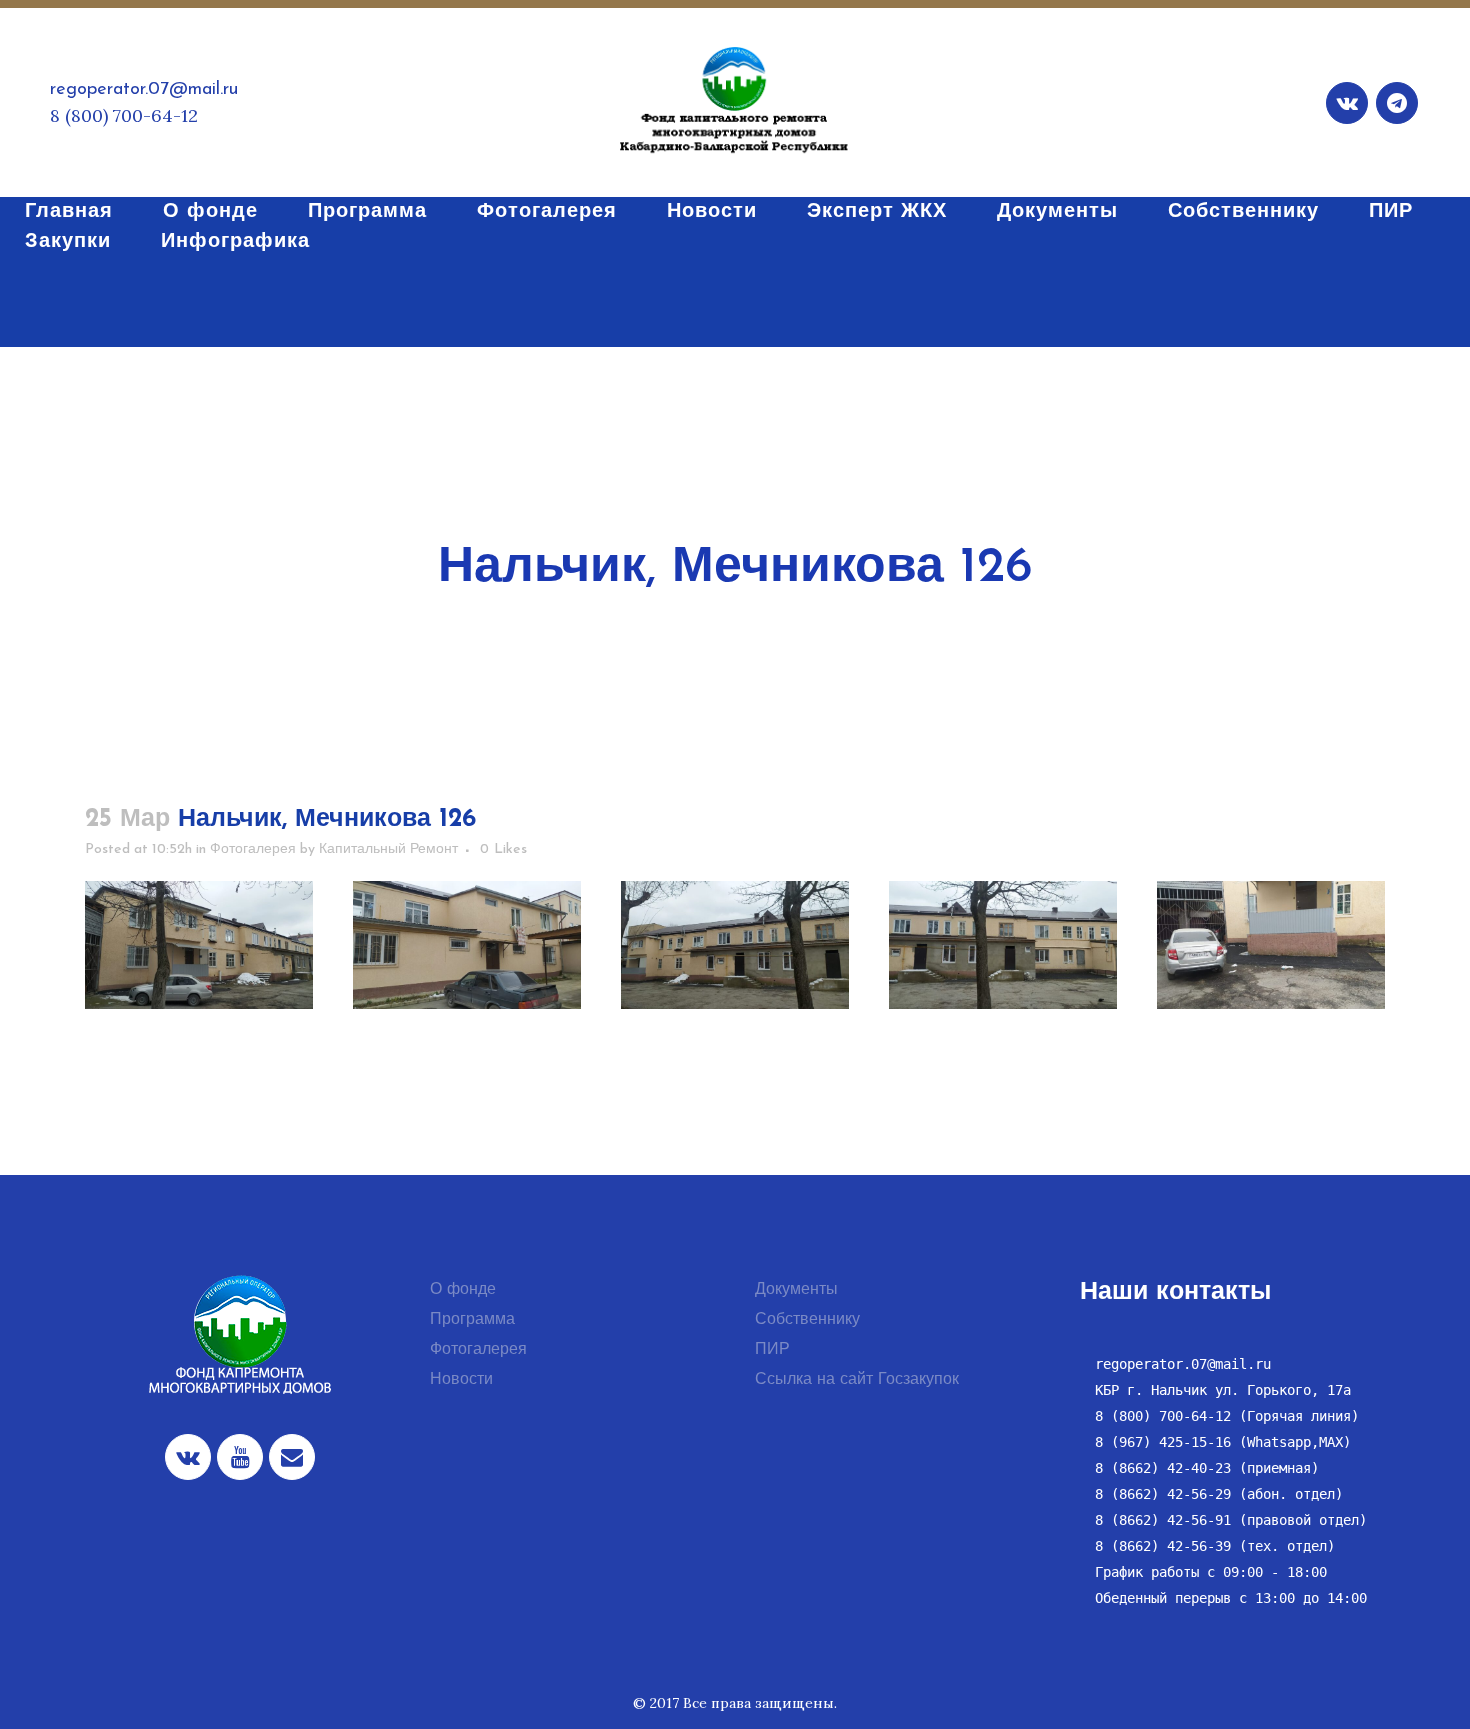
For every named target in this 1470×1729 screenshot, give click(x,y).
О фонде (463, 1290)
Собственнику (807, 1320)
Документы (796, 1290)
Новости (461, 1380)
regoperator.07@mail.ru (144, 90)
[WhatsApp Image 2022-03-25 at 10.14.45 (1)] (199, 945)
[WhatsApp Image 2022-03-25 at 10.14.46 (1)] (1271, 945)
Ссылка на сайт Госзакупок (857, 1380)
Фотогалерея (253, 849)
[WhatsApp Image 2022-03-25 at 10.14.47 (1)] (467, 945)
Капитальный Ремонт (388, 849)
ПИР (772, 1350)
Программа (472, 1320)
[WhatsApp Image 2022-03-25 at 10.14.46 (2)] (1003, 945)
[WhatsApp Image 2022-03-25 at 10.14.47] (735, 945)
